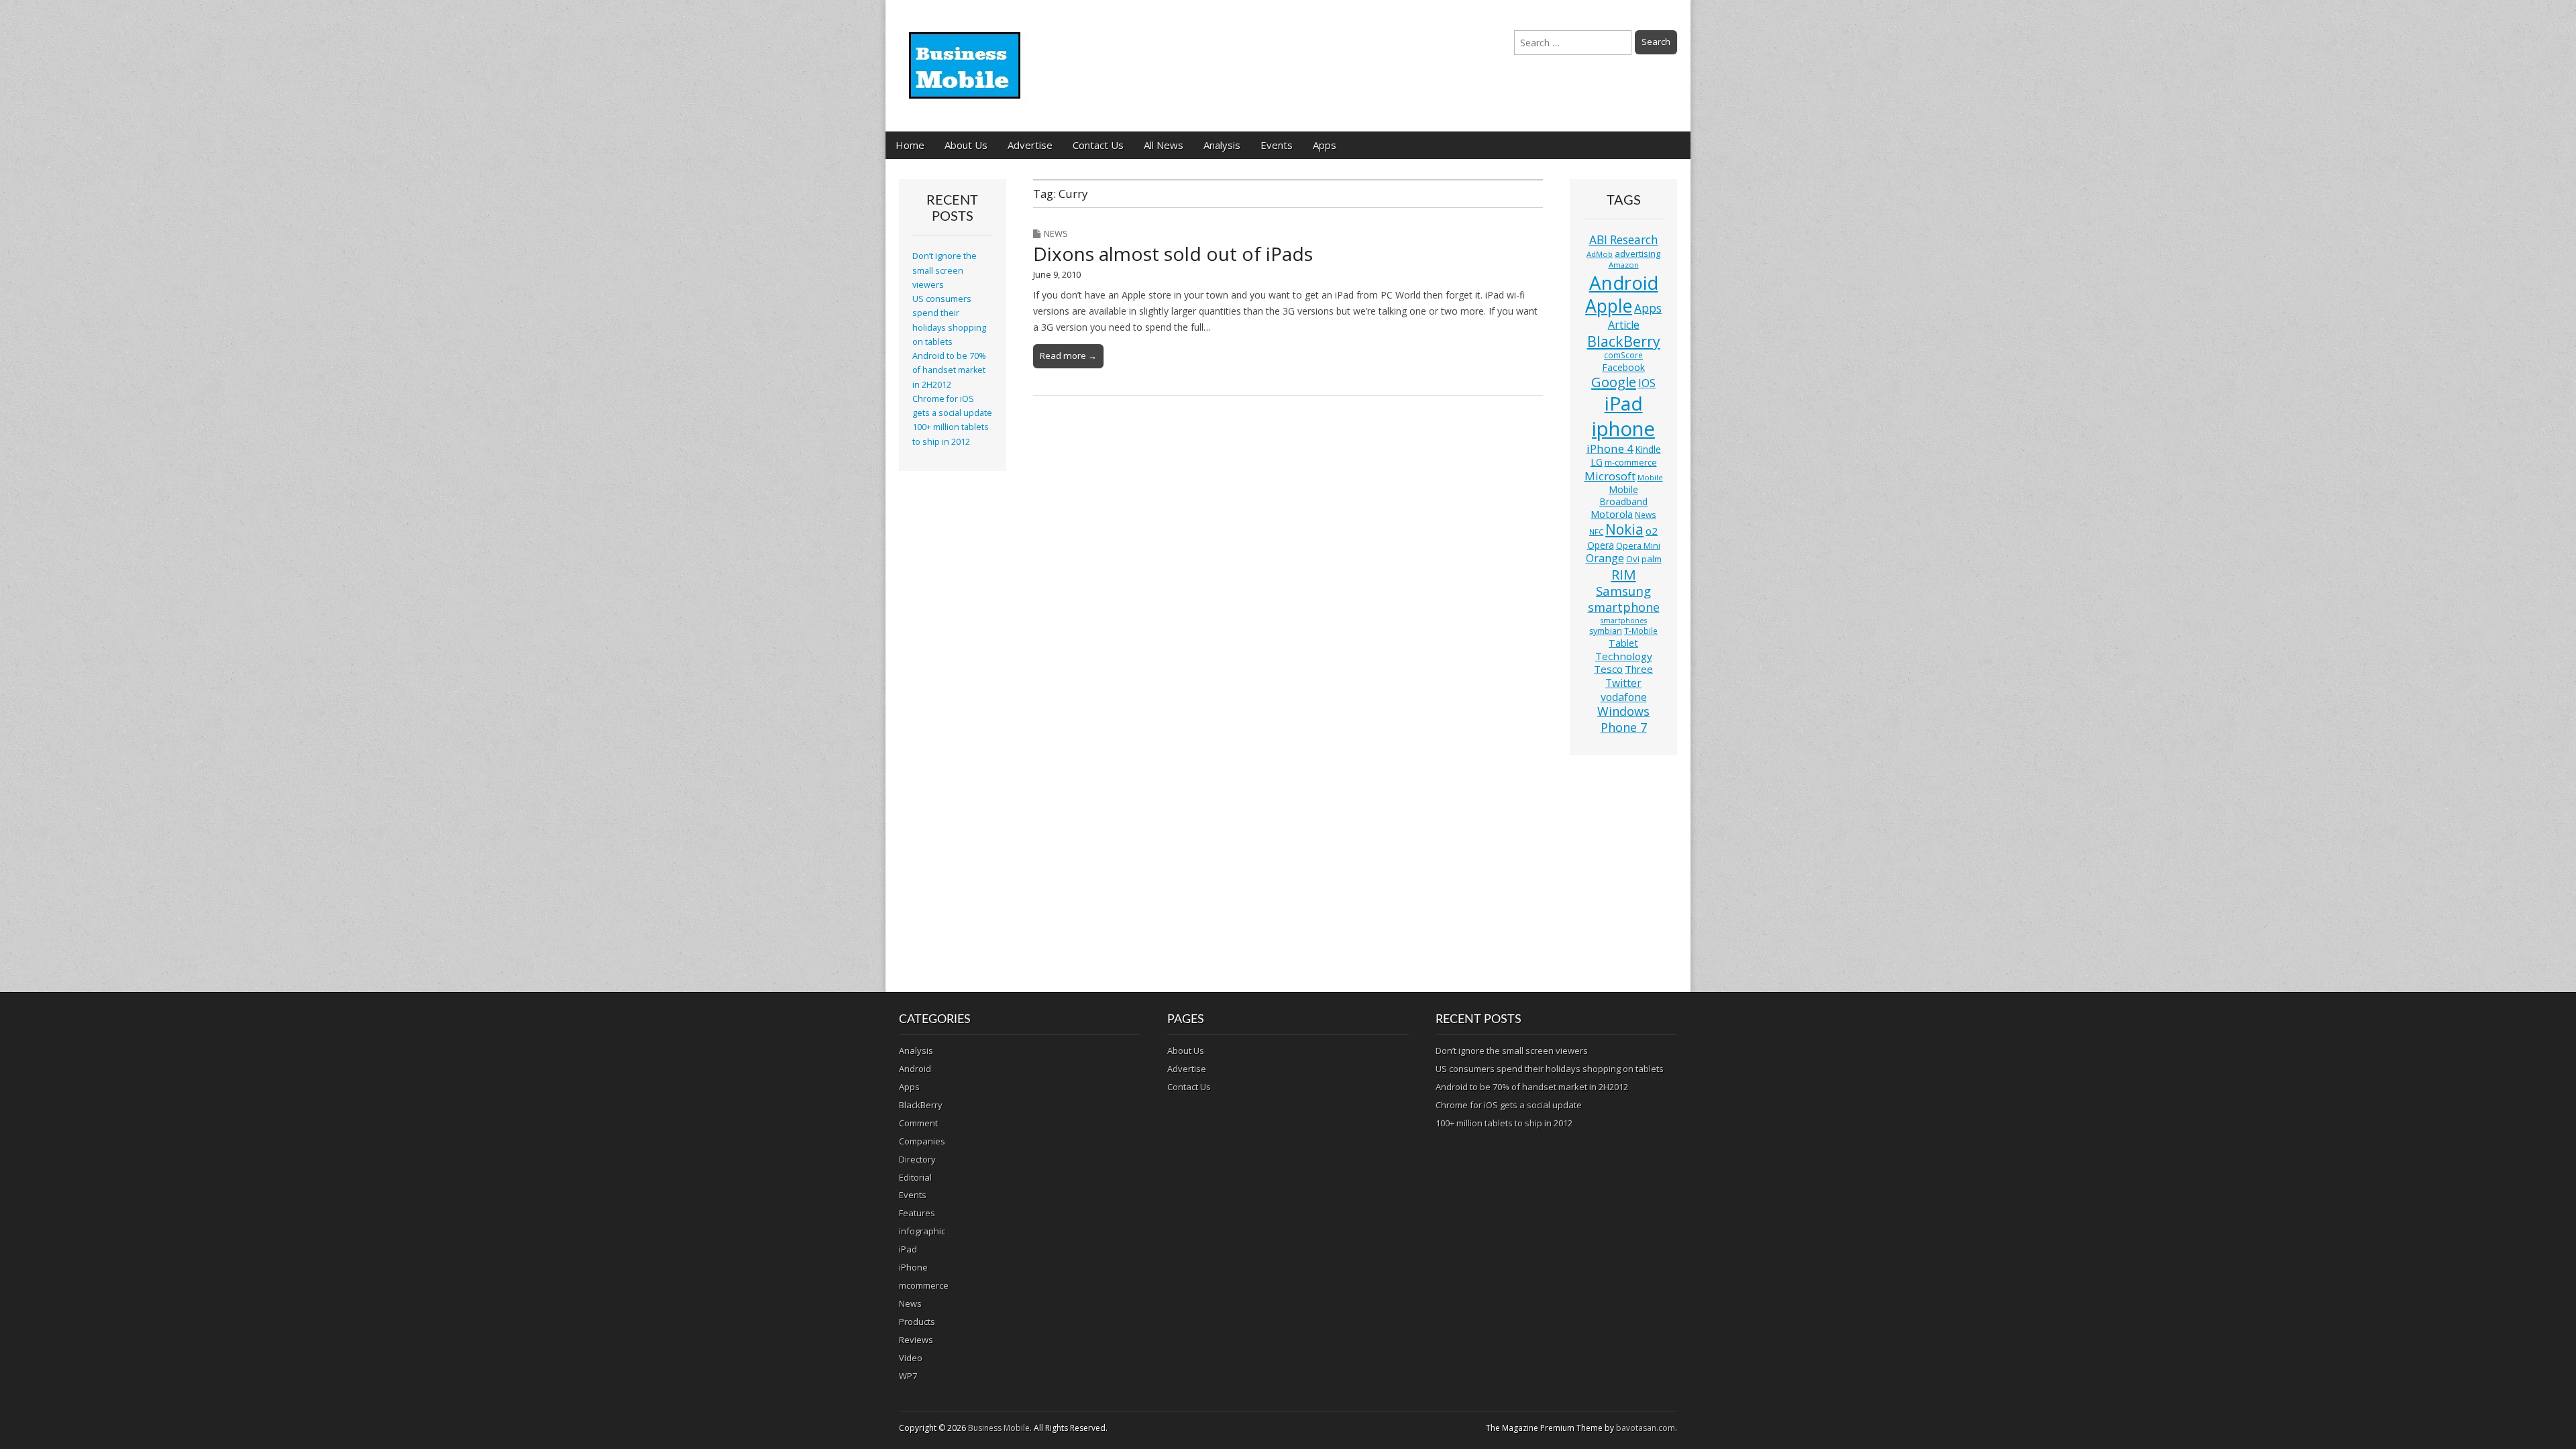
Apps (1325, 145)
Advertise (1030, 145)
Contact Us (1098, 145)
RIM (1624, 574)
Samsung (1623, 591)
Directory (917, 1159)
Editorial (915, 1177)
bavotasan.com (1646, 1428)
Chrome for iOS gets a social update (1509, 1105)
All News (1164, 145)
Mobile (1650, 477)
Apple (1609, 306)
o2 (1652, 531)
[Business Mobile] (966, 56)
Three (1639, 669)
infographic (922, 1231)
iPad (1624, 403)
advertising (1638, 254)
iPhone (913, 1267)
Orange (1605, 558)
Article (1624, 325)
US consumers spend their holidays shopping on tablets (1550, 1069)
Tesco (1608, 669)
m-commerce (1631, 462)
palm (1652, 559)
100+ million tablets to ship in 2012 (1504, 1123)
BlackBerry (1624, 341)
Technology (1624, 656)
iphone (1623, 429)
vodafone (1624, 697)
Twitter (1623, 683)
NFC (1596, 532)
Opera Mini (1638, 546)
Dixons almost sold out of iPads (1173, 254)
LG (1597, 462)
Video (911, 1358)
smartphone (1624, 607)
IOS (1647, 383)
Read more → (1068, 356)
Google (1614, 382)
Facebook (1623, 367)
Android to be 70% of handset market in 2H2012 (949, 370)
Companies (922, 1141)
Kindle (1648, 449)
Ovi (1633, 559)
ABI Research (1624, 240)
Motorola (1612, 514)
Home (910, 145)
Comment (918, 1123)
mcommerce (924, 1285)
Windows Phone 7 (1623, 719)
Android (1624, 282)
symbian (1606, 631)
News (1056, 233)
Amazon (1624, 265)
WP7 (908, 1376)
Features (917, 1213)
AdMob (1600, 254)
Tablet (1623, 643)
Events (1277, 145)
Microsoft (1610, 476)
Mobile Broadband (1623, 495)
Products (917, 1322)
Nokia (1624, 529)
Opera (1601, 545)
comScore (1623, 355)
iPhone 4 (1610, 448)
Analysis (1222, 145)
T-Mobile (1641, 631)
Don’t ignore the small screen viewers (945, 270)
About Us (966, 145)
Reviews (916, 1340)
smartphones (1624, 621)
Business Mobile (999, 1428)
